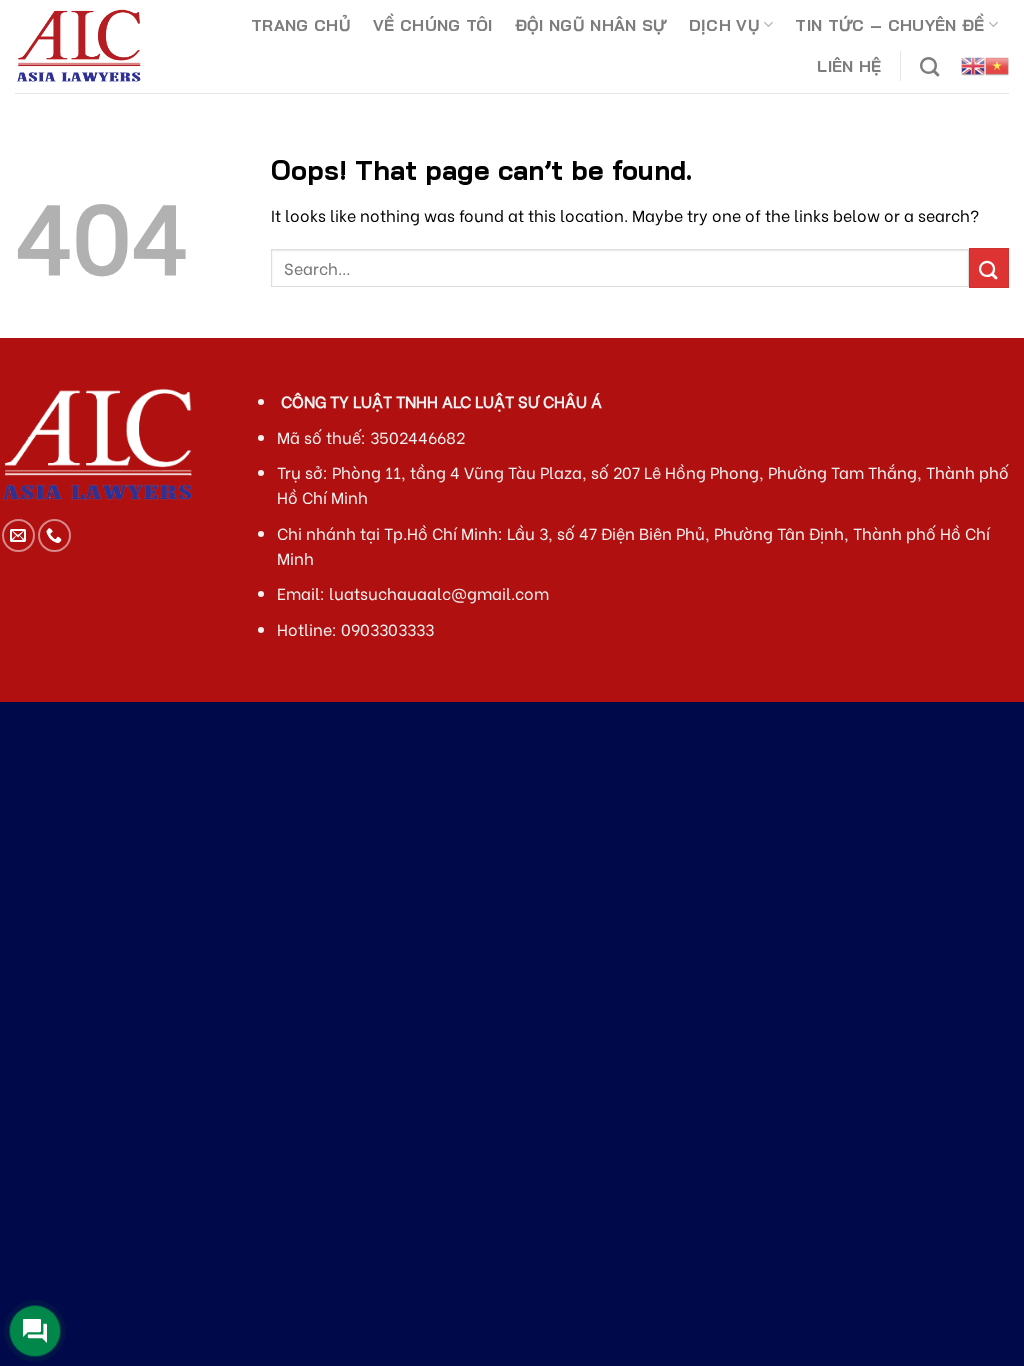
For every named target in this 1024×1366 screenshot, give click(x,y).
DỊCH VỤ (724, 25)
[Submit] (989, 267)
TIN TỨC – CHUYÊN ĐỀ (889, 25)
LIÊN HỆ (849, 66)
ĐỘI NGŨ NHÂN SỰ (591, 25)
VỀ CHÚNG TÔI (433, 25)
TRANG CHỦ (301, 25)
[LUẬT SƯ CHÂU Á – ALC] (98, 46)
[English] (973, 66)
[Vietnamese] (997, 66)
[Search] (929, 66)
